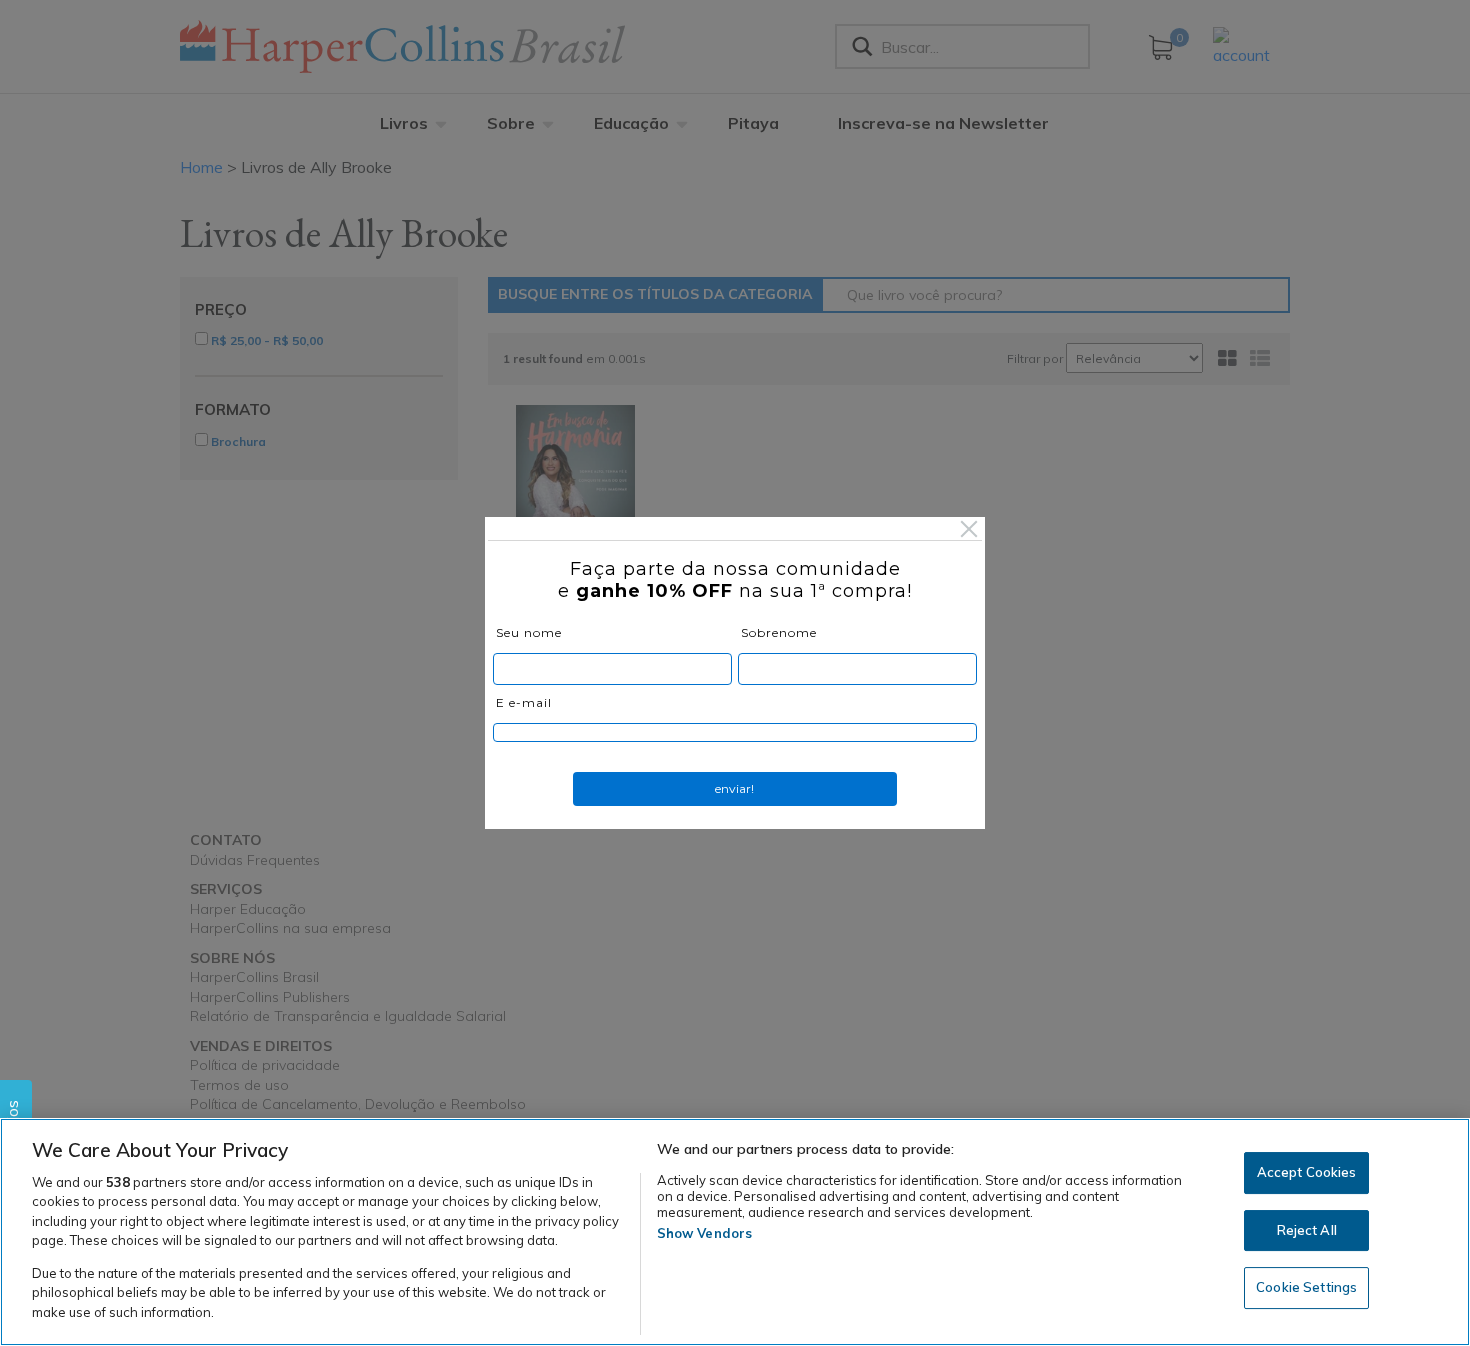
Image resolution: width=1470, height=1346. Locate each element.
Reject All (1307, 1230)
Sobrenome (779, 632)
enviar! (734, 788)
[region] (735, 1232)
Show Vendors (705, 1233)
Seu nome (529, 632)
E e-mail (524, 702)
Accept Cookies (1307, 1172)
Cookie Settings (1306, 1288)
